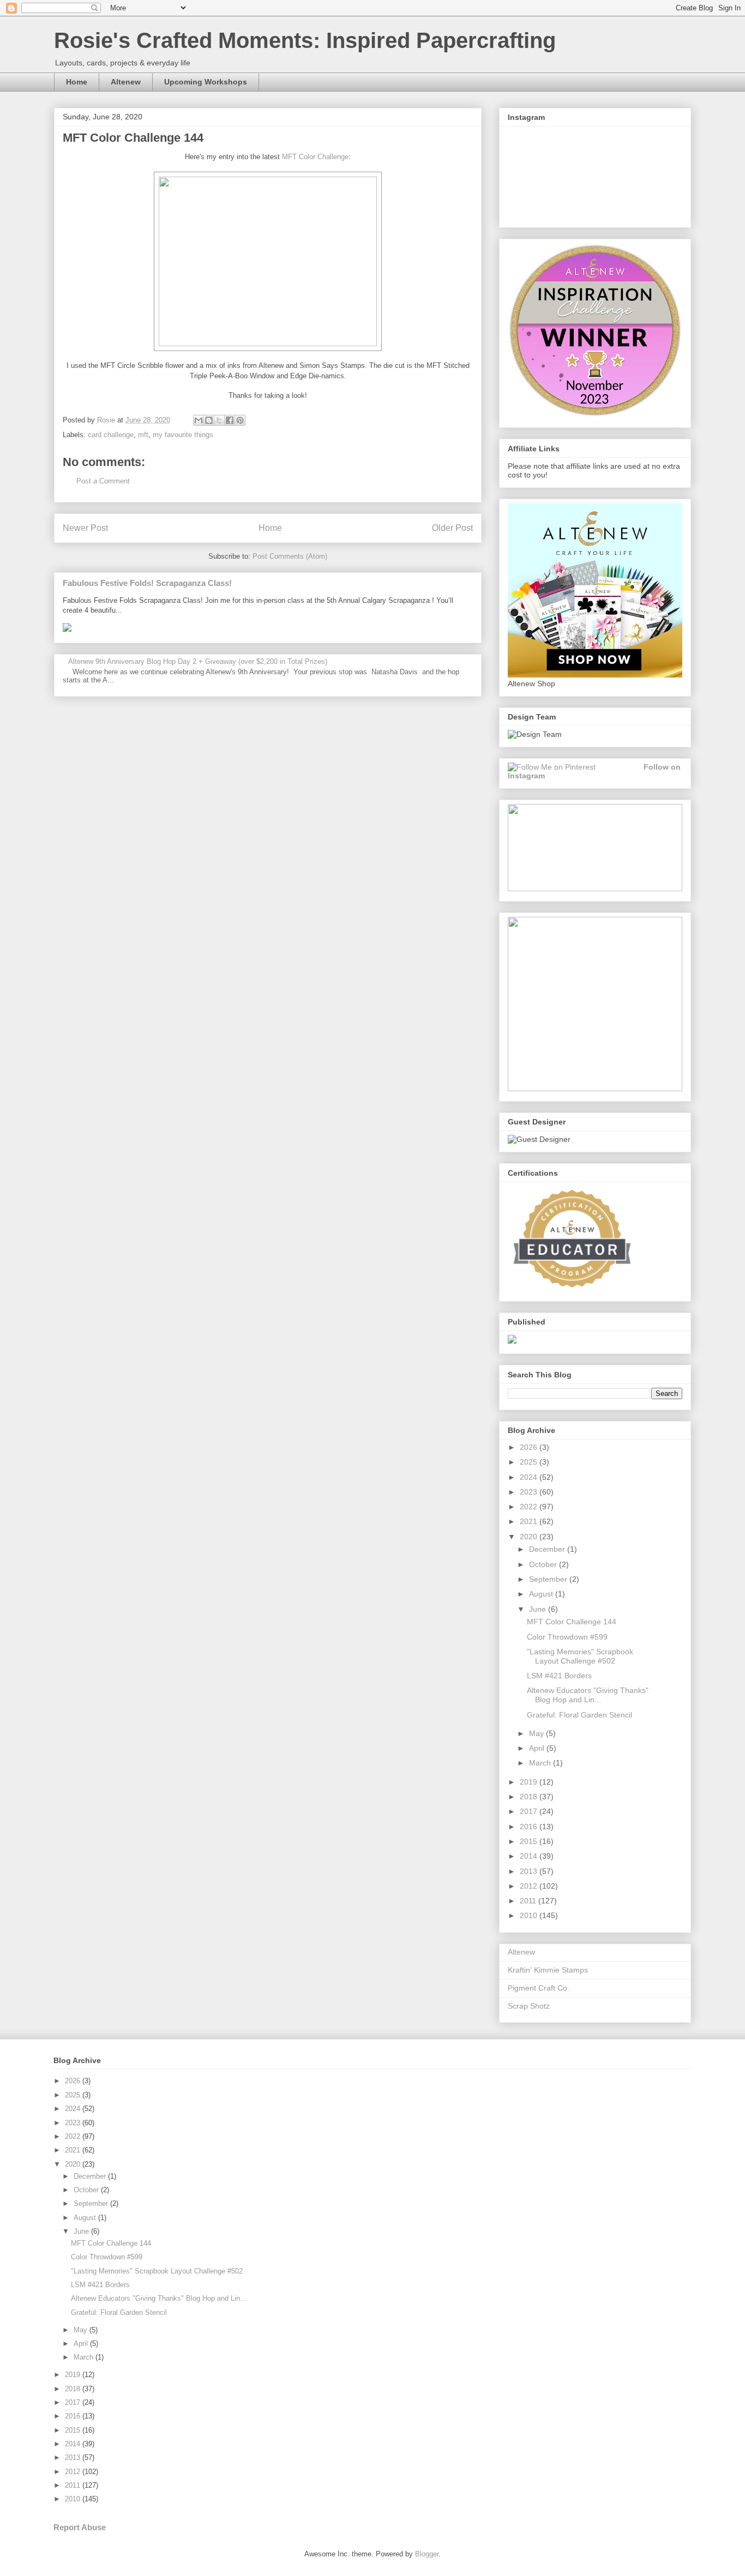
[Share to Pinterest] (240, 420)
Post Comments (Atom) (290, 556)
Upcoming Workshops (206, 82)
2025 (530, 1462)
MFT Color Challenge (315, 157)
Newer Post (85, 528)
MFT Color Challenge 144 (572, 1622)
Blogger (427, 2554)
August (542, 1594)
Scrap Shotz (529, 2006)
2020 (530, 1537)
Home (77, 82)
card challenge (111, 435)
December (548, 1549)
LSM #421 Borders (559, 1676)
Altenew (126, 82)
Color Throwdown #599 (567, 1637)
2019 (530, 1782)
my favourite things (183, 435)
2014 (530, 1856)
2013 (530, 1871)
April (538, 1748)
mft (143, 435)
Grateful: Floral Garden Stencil (579, 1715)
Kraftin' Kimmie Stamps (548, 1970)
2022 (530, 1507)
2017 (530, 1811)
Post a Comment (103, 481)
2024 (530, 1477)
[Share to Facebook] (230, 420)
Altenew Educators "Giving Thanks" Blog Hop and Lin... (588, 1695)
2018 (530, 1797)
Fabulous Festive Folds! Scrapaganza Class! (147, 583)
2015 (530, 1841)
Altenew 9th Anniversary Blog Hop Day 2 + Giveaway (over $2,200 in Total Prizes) (198, 661)
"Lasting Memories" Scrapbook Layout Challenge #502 (580, 1656)
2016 (530, 1827)
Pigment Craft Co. (539, 1988)
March (541, 1763)
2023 (530, 1492)
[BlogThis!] (209, 420)
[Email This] (199, 420)
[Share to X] (219, 420)
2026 (530, 1447)
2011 (529, 1901)
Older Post (452, 528)
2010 (530, 1915)
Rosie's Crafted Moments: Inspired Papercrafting (305, 40)
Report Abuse (80, 2527)
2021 (530, 1521)
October (544, 1564)
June (539, 1609)
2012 (530, 1886)
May (537, 1733)
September (549, 1579)
